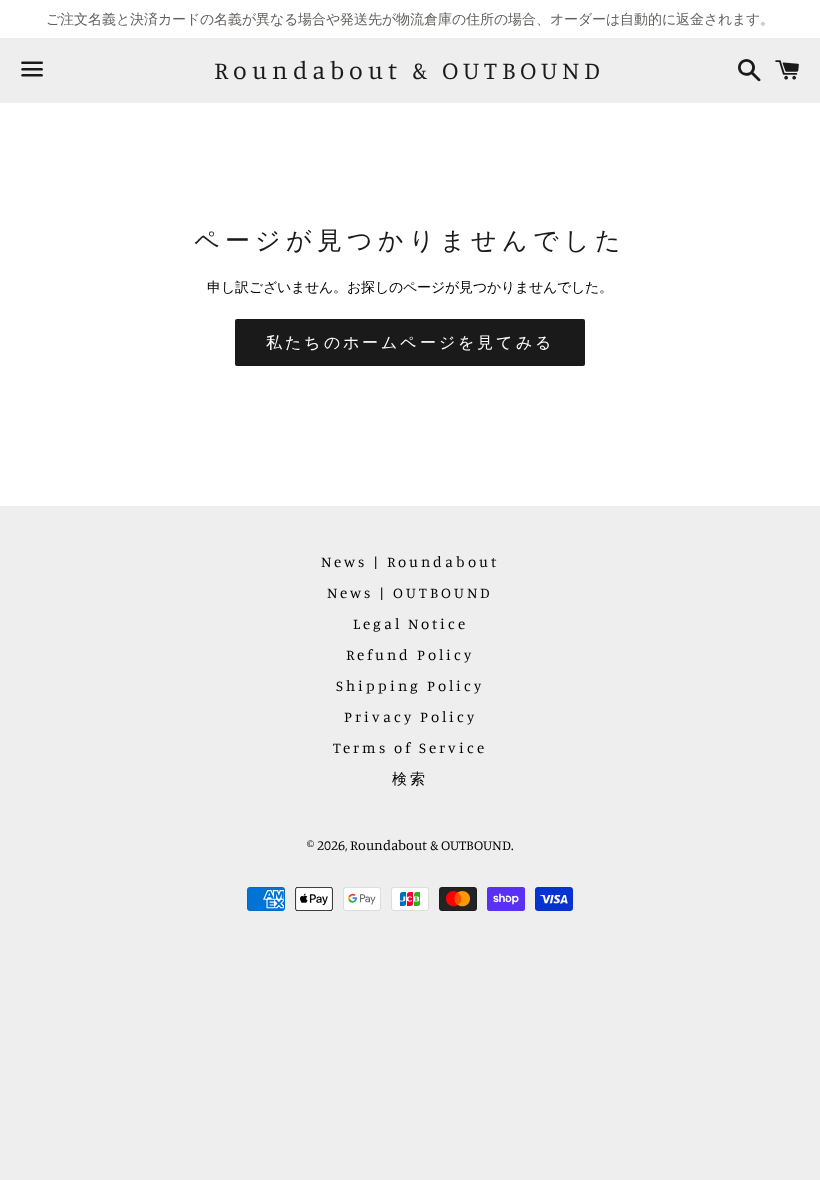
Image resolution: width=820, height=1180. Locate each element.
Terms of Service (410, 747)
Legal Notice (410, 623)
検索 (410, 778)
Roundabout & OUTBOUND (409, 70)
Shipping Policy (410, 685)
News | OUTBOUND (410, 592)
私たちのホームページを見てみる (410, 342)
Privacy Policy (410, 716)
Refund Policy (410, 654)
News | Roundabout (410, 561)
